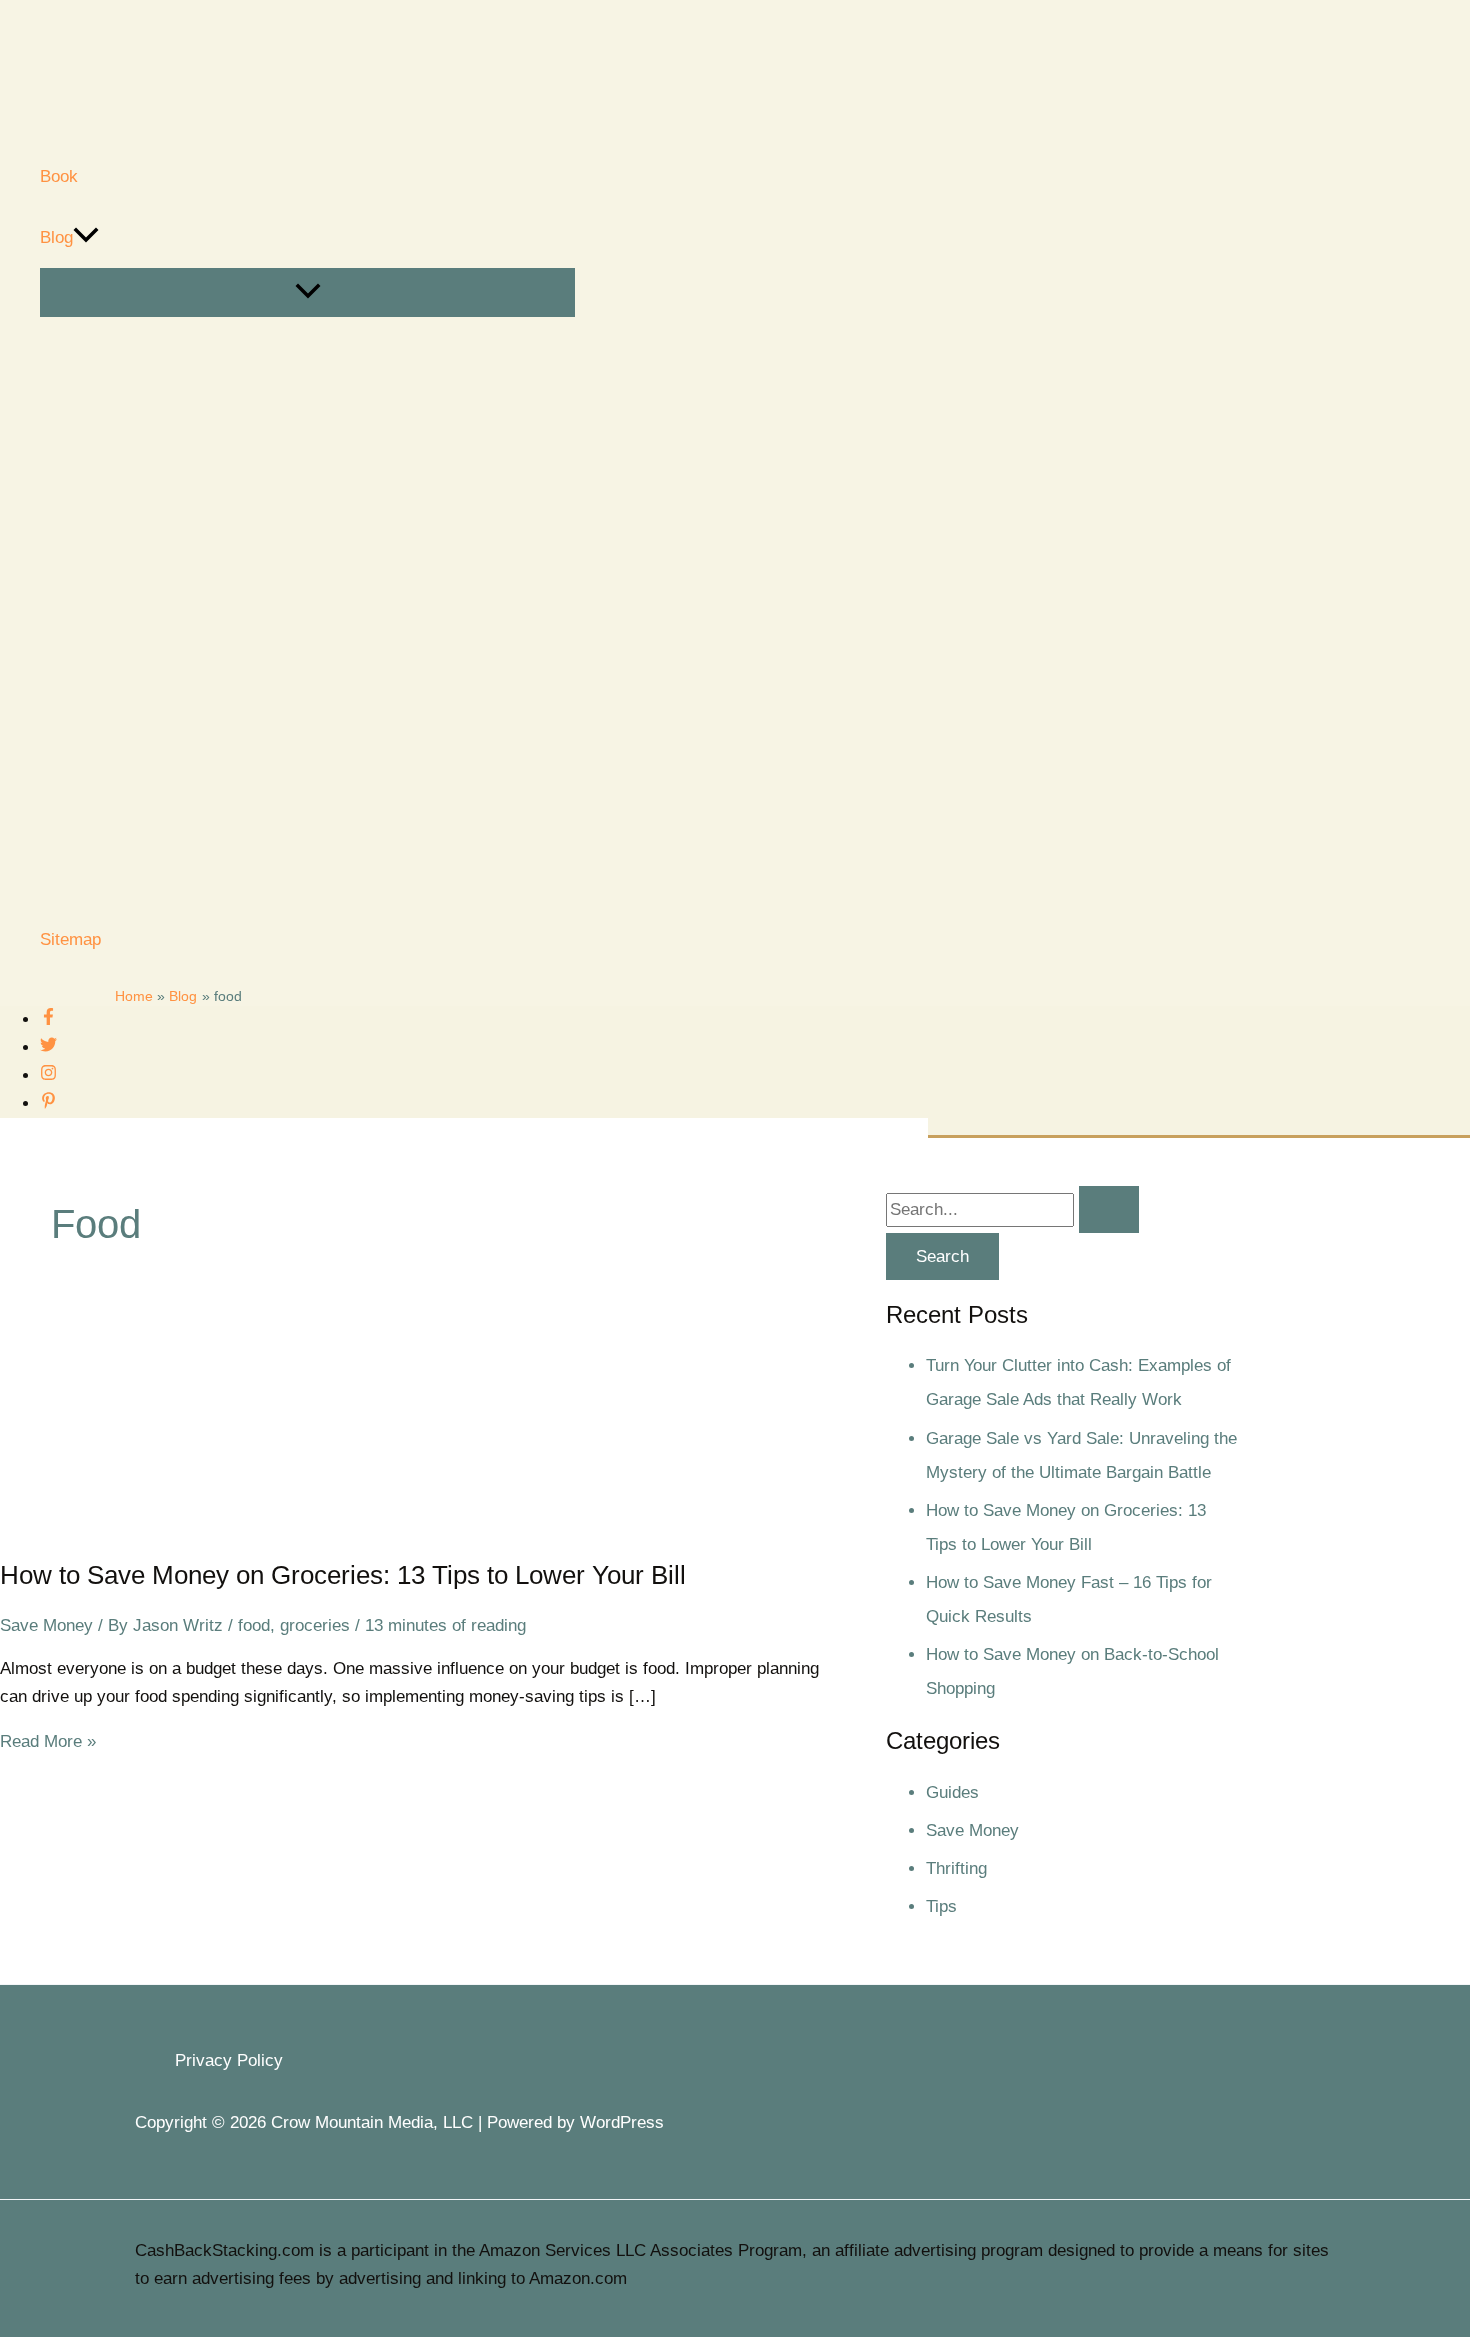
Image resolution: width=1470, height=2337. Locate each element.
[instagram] (48, 1075)
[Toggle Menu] (307, 292)
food (254, 1625)
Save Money (46, 1625)
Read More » (48, 1741)
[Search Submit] (1109, 1209)
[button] (86, 237)
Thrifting (956, 1868)
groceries (315, 1625)
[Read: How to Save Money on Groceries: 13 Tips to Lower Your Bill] (150, 1524)
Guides (952, 1792)
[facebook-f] (48, 1019)
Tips (941, 1906)
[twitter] (48, 1047)
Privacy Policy (229, 2060)
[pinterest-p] (48, 1103)
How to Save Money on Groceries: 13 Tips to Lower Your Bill (343, 1575)
